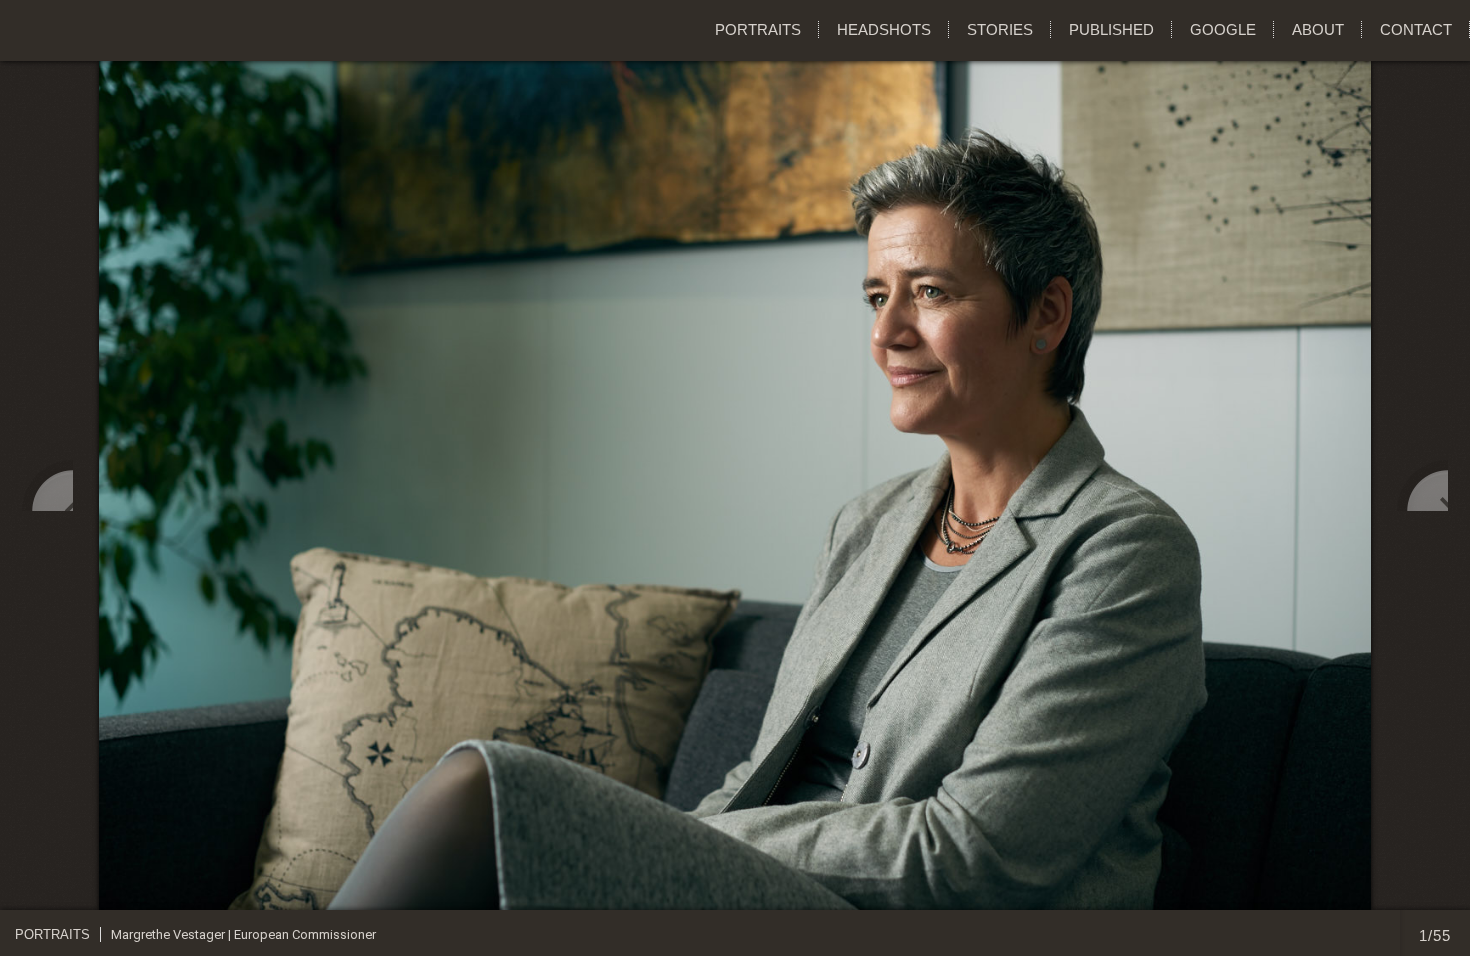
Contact (1416, 29)
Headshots (884, 29)
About (1318, 29)
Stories (1000, 29)
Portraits (758, 29)
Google (1223, 29)
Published (1111, 29)
